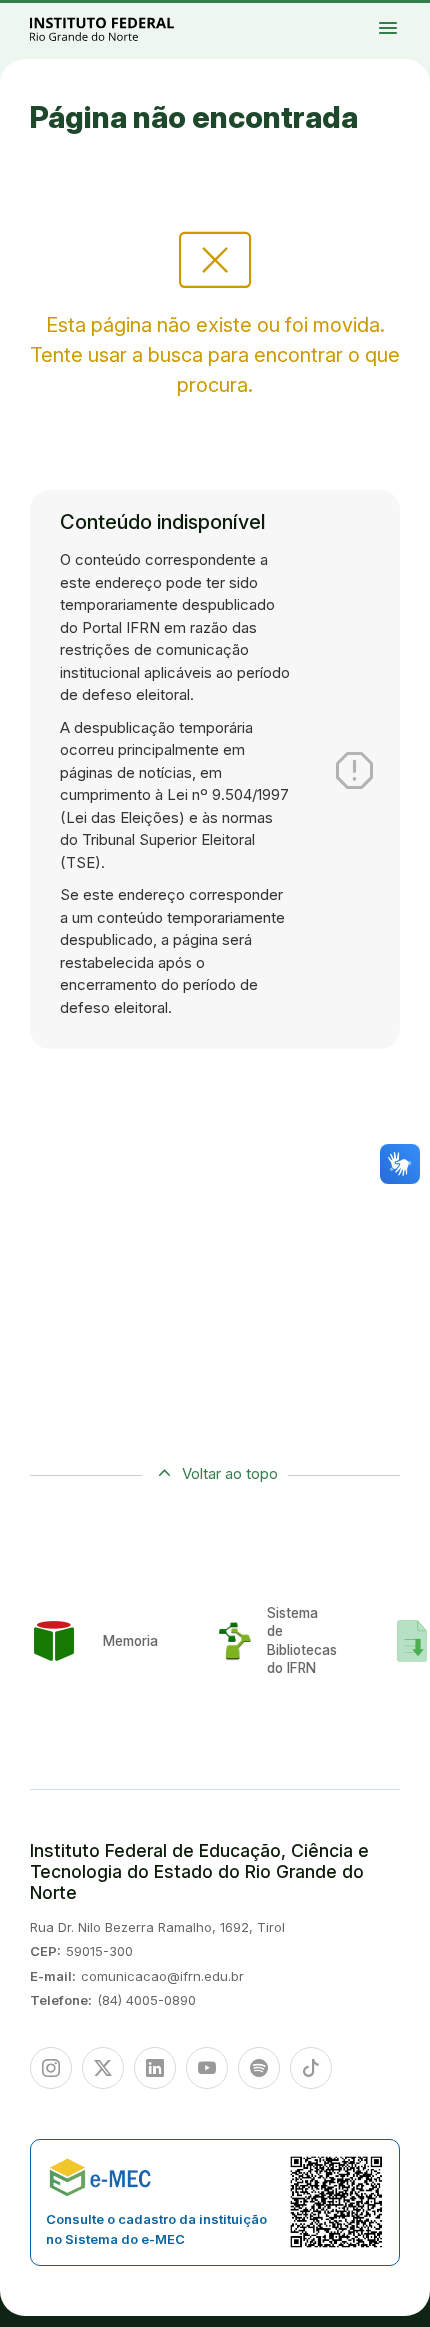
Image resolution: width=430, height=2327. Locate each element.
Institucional (416, 17)
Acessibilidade (405, 26)
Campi (401, 17)
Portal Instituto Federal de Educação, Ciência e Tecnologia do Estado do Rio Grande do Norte (124, 28)
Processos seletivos (405, 13)
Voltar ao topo (230, 1473)
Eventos (413, 22)
